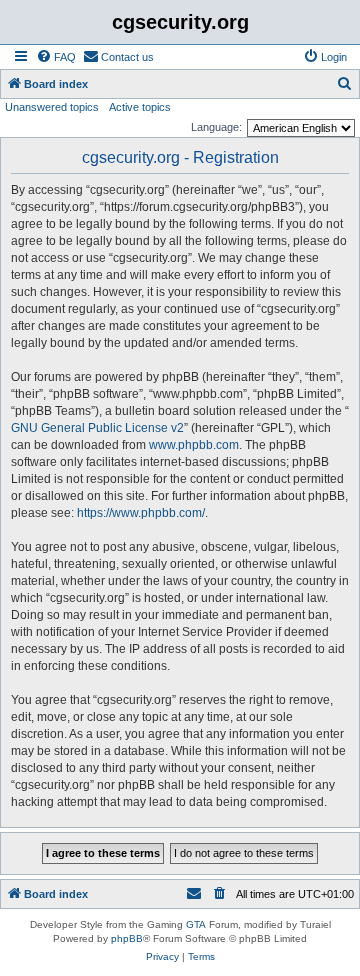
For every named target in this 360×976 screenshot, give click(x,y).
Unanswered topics (52, 107)
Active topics (140, 107)
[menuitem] (56, 57)
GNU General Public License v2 (97, 428)
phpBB (127, 938)
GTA (196, 924)
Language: (216, 127)
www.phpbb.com (194, 445)
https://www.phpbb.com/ (141, 513)
